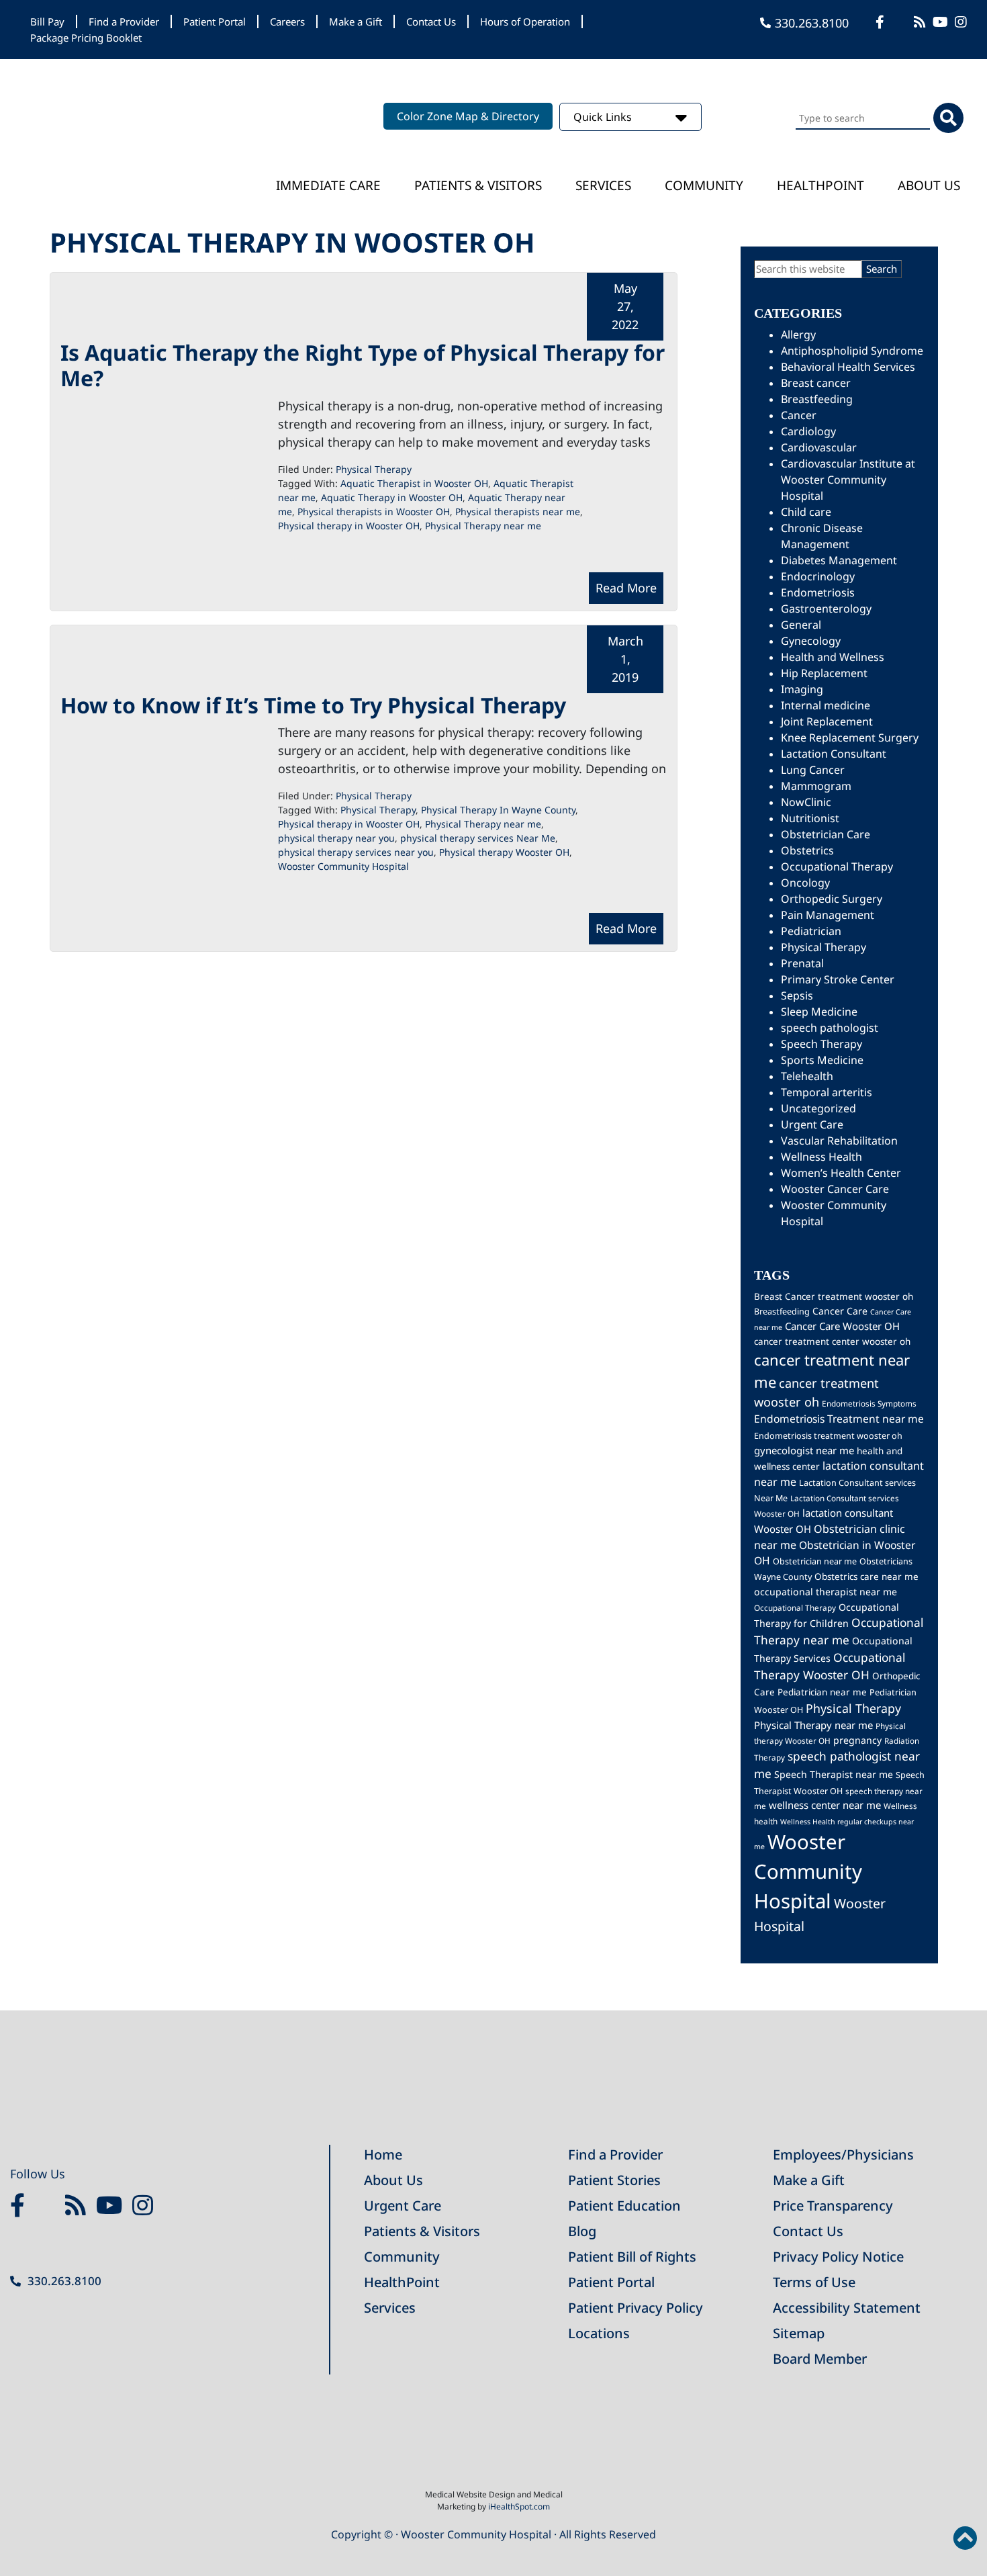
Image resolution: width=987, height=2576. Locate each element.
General (801, 625)
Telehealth (807, 1076)
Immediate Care (328, 185)
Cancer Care (840, 1311)
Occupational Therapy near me (839, 1631)
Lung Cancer (813, 770)
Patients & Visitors (478, 185)
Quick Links (604, 117)
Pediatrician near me (822, 1692)
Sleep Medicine (819, 1012)
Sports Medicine (822, 1060)
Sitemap (799, 2333)
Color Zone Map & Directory (468, 116)
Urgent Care (812, 1124)
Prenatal (802, 963)
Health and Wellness (833, 657)
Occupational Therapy (837, 867)
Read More (626, 588)
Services (603, 185)
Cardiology (808, 431)
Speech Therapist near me (834, 1774)
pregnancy (857, 1740)
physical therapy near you (336, 838)
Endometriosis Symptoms (869, 1403)
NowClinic (806, 802)
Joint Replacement (827, 721)
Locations (599, 2333)
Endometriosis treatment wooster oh (828, 1436)
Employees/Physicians (843, 2155)
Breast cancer (816, 383)
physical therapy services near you (356, 852)
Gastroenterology (826, 609)
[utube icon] (942, 22)
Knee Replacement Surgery (850, 738)
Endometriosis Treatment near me (839, 1419)
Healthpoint (820, 185)
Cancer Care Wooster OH (842, 1326)
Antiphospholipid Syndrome (852, 351)
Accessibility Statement (847, 2308)
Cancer (799, 415)
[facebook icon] (882, 22)
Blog (582, 2231)
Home (383, 2155)
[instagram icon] (962, 22)
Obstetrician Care (826, 834)
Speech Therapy (821, 1044)
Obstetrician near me (815, 1561)
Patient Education (624, 2206)
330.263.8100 (812, 23)
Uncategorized (818, 1108)
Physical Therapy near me (483, 526)
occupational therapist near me (826, 1592)
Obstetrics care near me (866, 1576)
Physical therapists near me (518, 512)
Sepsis (797, 995)
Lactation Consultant (834, 754)
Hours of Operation (525, 21)
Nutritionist (810, 818)
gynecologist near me (804, 1450)
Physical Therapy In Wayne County (498, 810)
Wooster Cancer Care (835, 1189)
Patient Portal (215, 21)
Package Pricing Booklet (86, 38)
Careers (287, 21)
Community (704, 185)
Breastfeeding (817, 399)
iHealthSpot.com (519, 2506)
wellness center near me (825, 1805)
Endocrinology (818, 576)
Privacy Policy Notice (838, 2257)
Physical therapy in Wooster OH (349, 526)
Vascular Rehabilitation (839, 1141)
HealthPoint (402, 2282)
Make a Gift (356, 21)
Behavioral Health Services (848, 367)
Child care (806, 512)
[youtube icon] (112, 2206)
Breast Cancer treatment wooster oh (834, 1296)
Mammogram (816, 786)
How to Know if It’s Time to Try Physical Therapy (313, 705)
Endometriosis (818, 592)
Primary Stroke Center (838, 979)
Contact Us (431, 21)
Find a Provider (124, 21)
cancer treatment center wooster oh (832, 1341)
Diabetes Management (839, 560)
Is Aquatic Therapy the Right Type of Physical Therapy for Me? (363, 365)
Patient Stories (614, 2180)
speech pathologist (830, 1028)
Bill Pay (47, 21)
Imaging (802, 689)
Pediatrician (811, 931)
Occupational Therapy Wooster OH (830, 1666)
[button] (965, 2538)
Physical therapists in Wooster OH (374, 512)
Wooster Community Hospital (343, 866)
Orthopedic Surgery (832, 899)
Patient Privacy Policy (636, 2308)
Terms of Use (814, 2282)
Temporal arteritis (827, 1092)
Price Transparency (833, 2206)
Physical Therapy (374, 469)
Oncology (805, 883)
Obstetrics (807, 850)
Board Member (820, 2359)
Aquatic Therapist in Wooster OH (414, 483)
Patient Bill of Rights (632, 2257)
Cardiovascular (819, 447)
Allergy (798, 335)
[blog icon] (922, 22)
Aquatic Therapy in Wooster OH (392, 497)
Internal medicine (826, 705)
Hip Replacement (824, 673)
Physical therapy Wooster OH (504, 852)
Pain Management (828, 915)
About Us (929, 185)
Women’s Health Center (841, 1173)
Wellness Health (821, 1157)
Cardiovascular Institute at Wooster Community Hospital (848, 480)
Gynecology (811, 641)
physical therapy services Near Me (478, 838)
